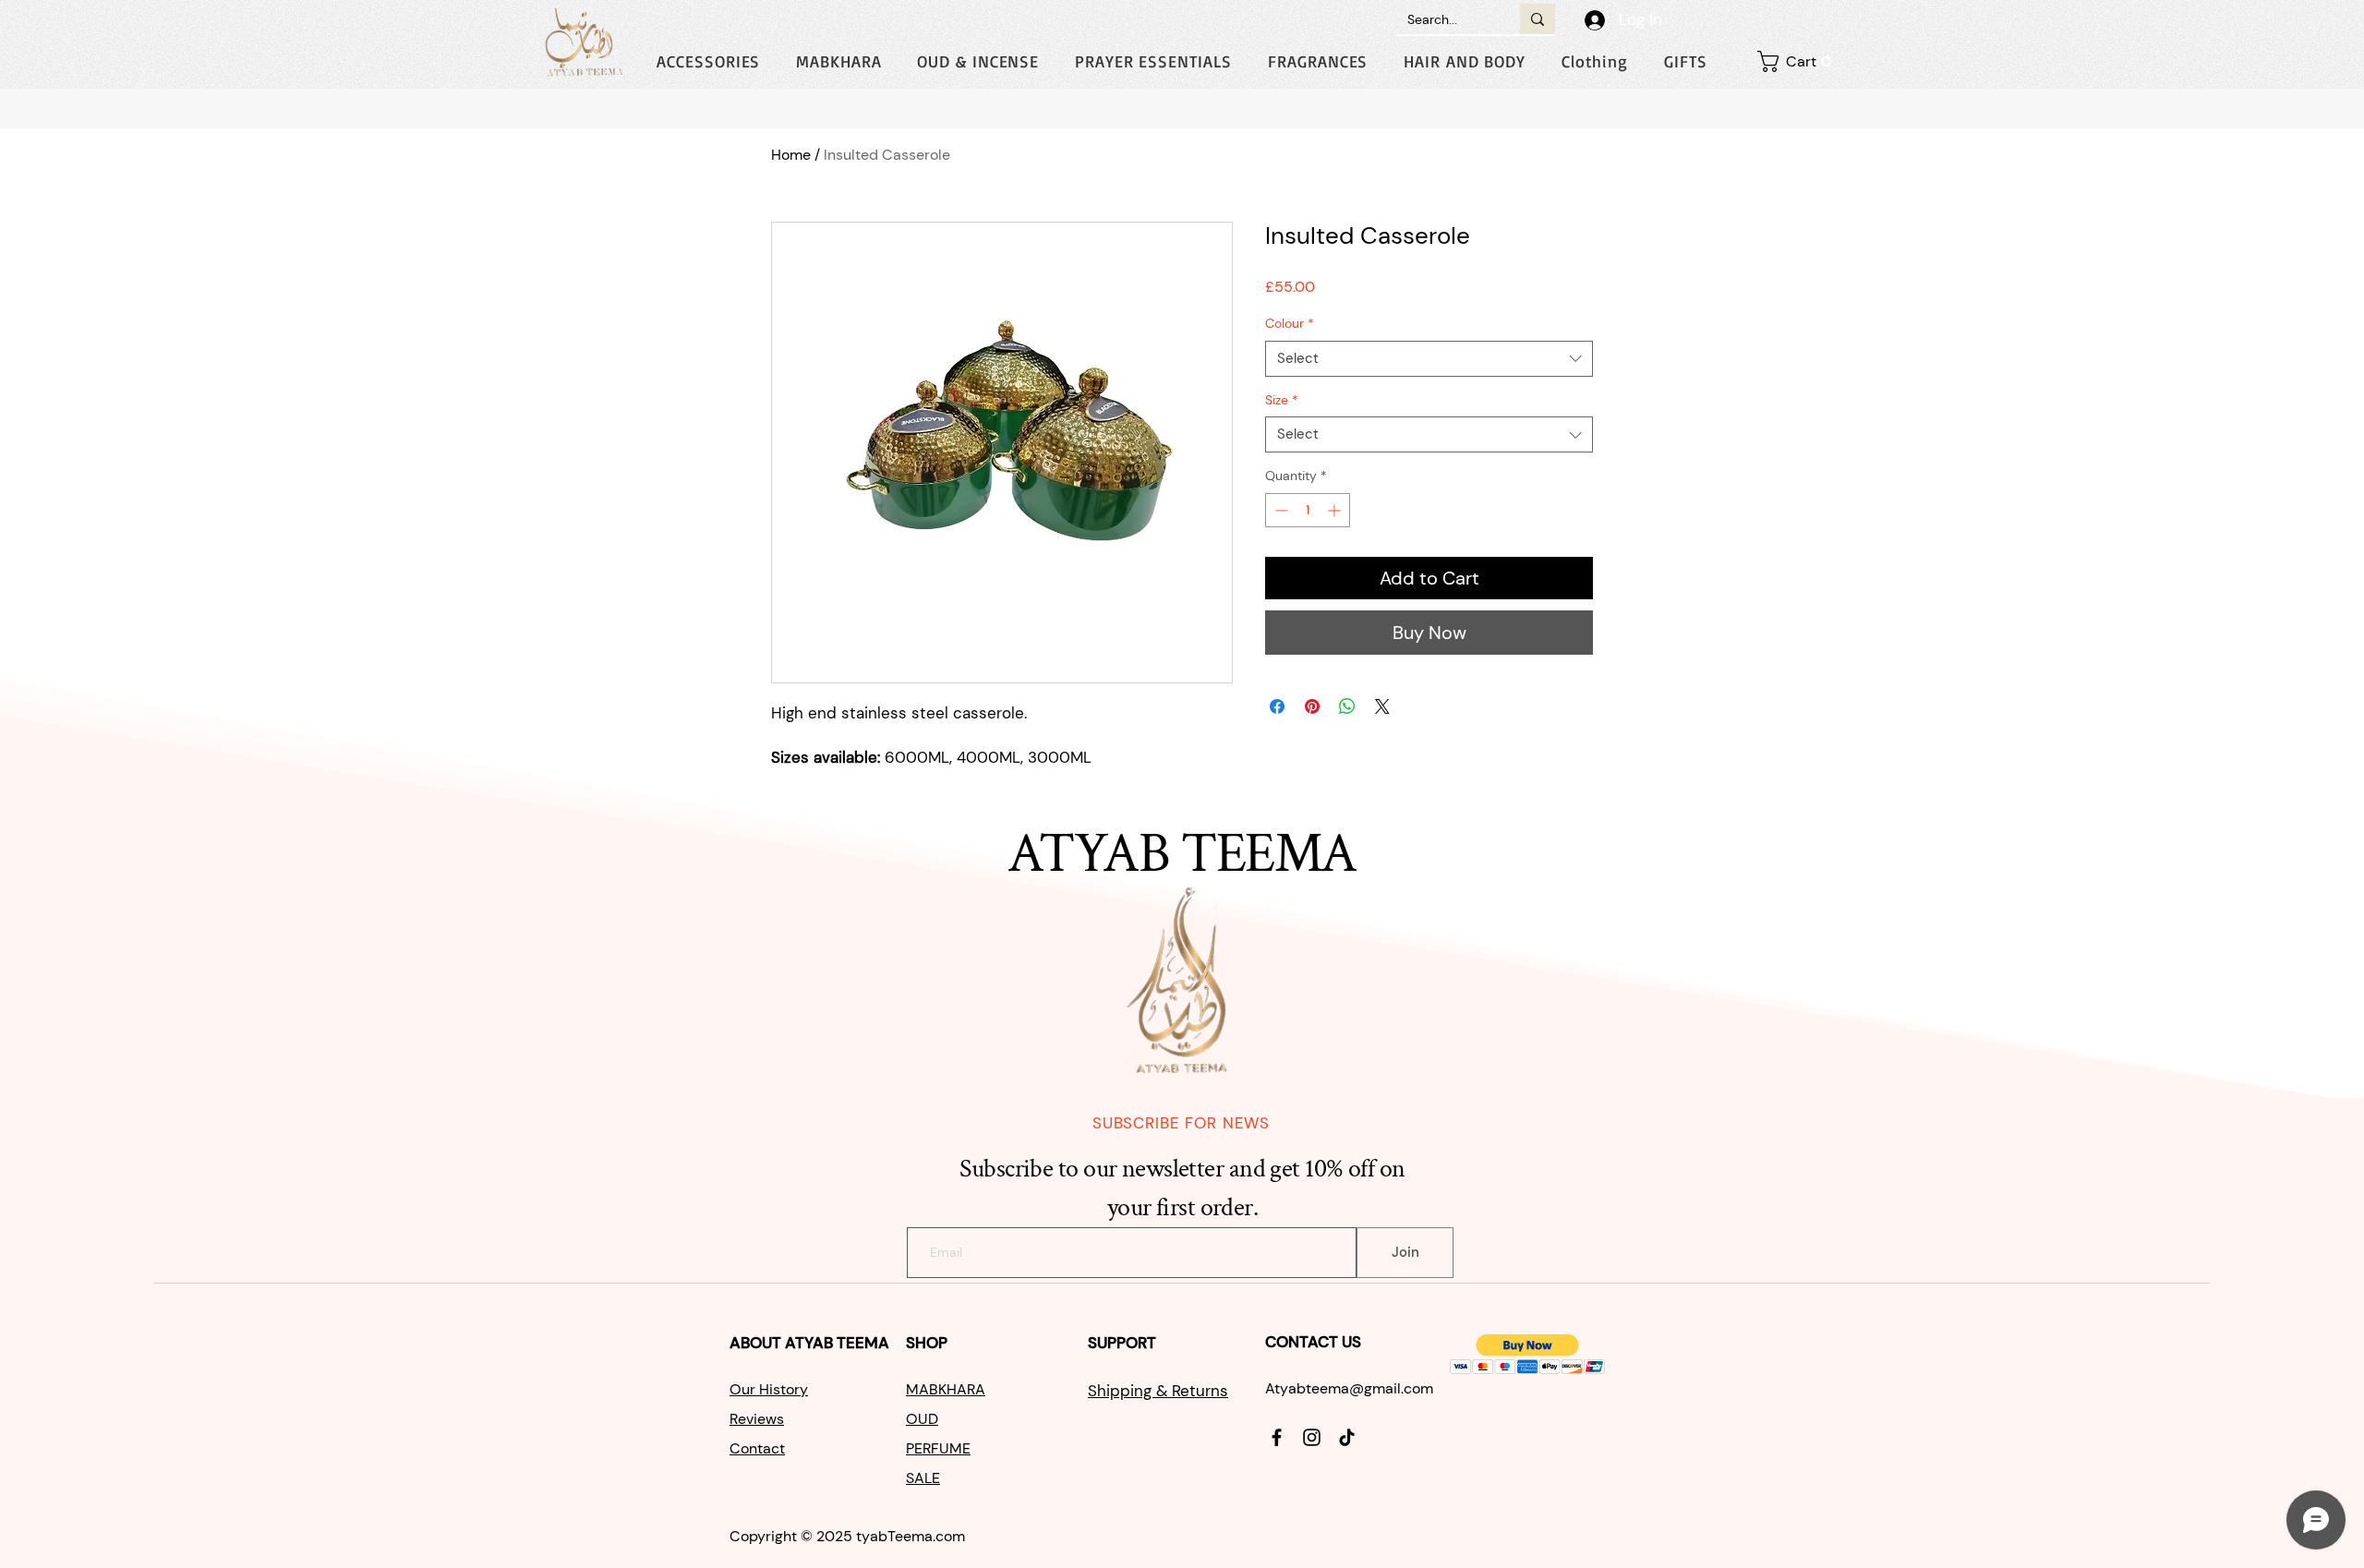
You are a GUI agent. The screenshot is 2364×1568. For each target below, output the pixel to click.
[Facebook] (1277, 1437)
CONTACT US (1313, 1342)
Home (791, 155)
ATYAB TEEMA (837, 1343)
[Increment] (1336, 510)
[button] (1594, 61)
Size (1282, 400)
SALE (923, 1478)
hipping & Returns (1163, 1391)
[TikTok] (1347, 1437)
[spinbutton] (1308, 510)
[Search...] (1538, 19)
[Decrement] (1279, 510)
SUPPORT (1124, 1343)
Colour (1290, 323)
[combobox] (1429, 359)
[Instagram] (1312, 1437)
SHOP (929, 1343)
